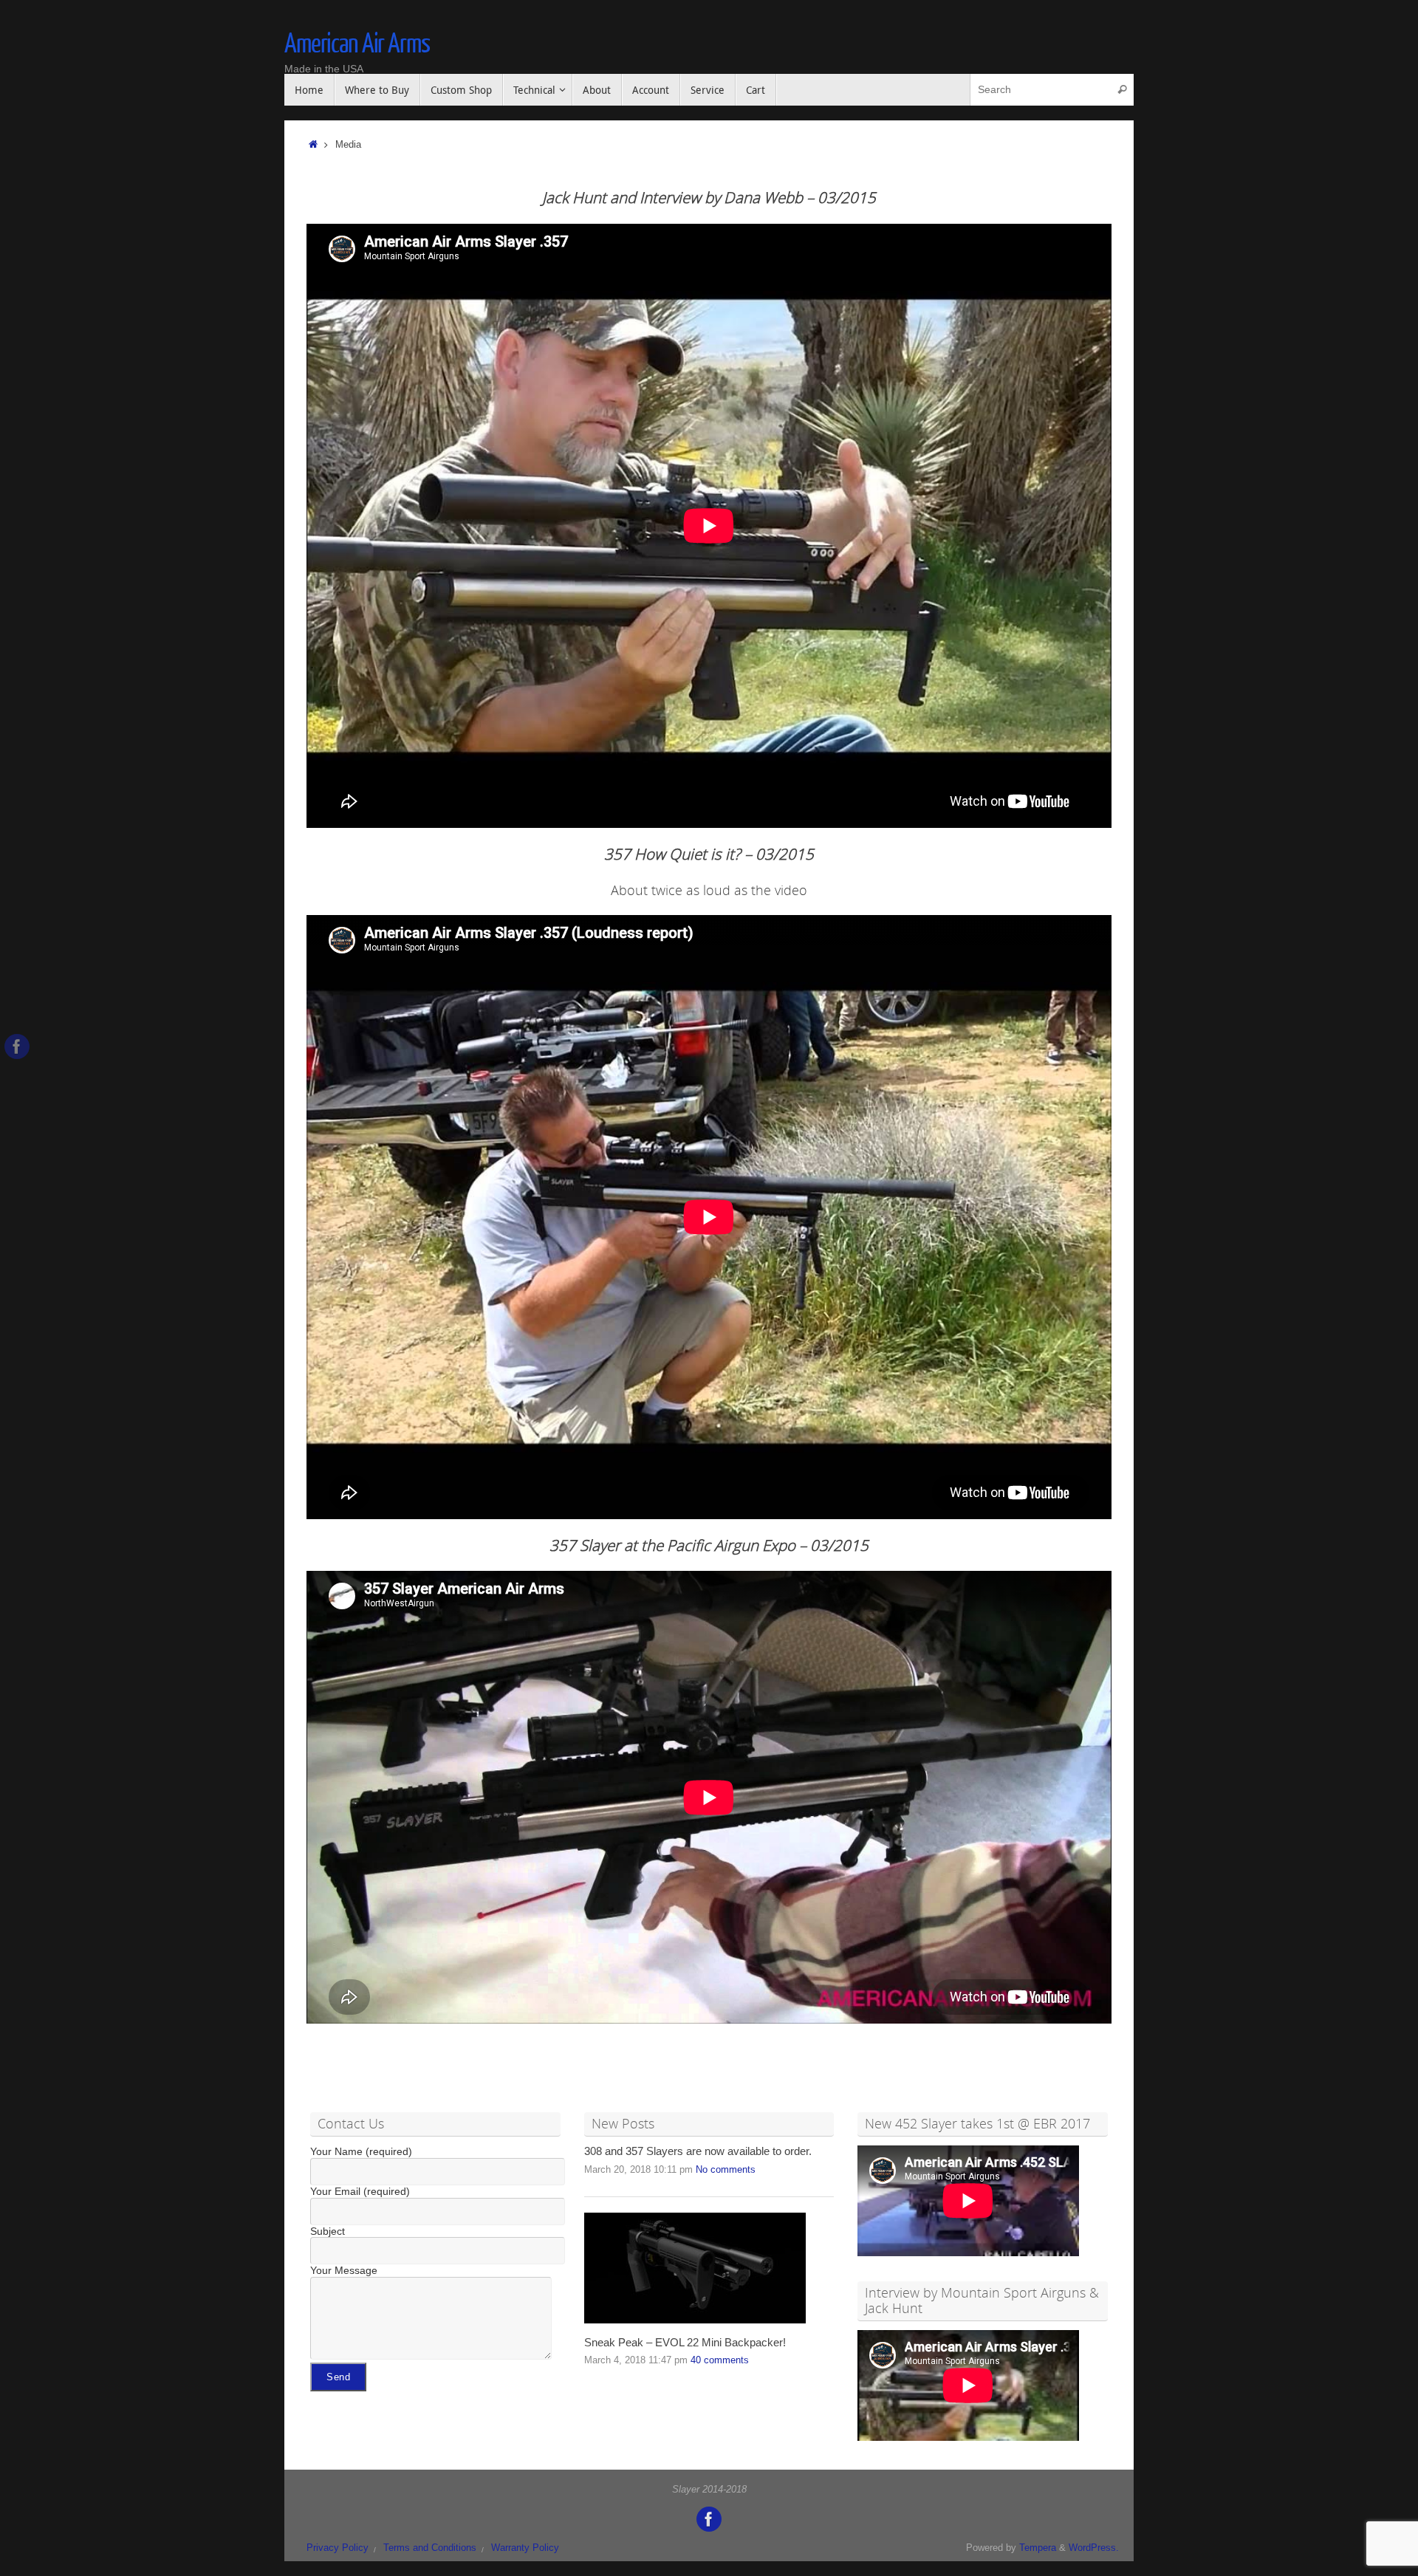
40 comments (720, 2360)
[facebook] (17, 1046)
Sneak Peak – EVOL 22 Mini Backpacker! (685, 2343)
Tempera (1038, 2548)
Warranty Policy (525, 2548)
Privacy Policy (338, 2548)
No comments (726, 2170)
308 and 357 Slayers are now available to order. (698, 2151)
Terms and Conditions (430, 2548)
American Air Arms (357, 44)
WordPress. (1094, 2548)
